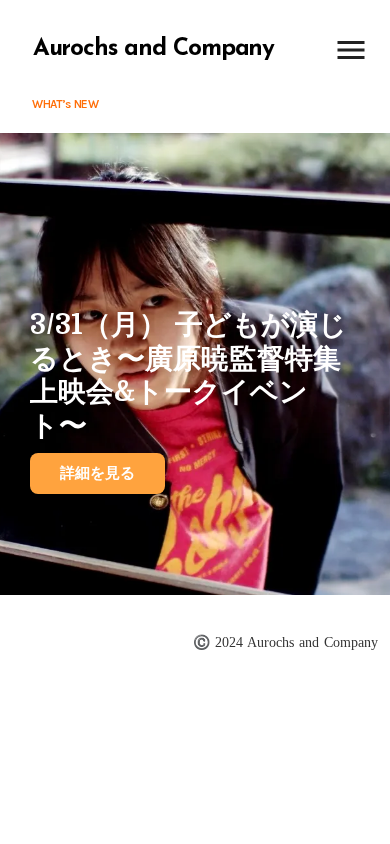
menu (351, 50)
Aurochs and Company (153, 49)
